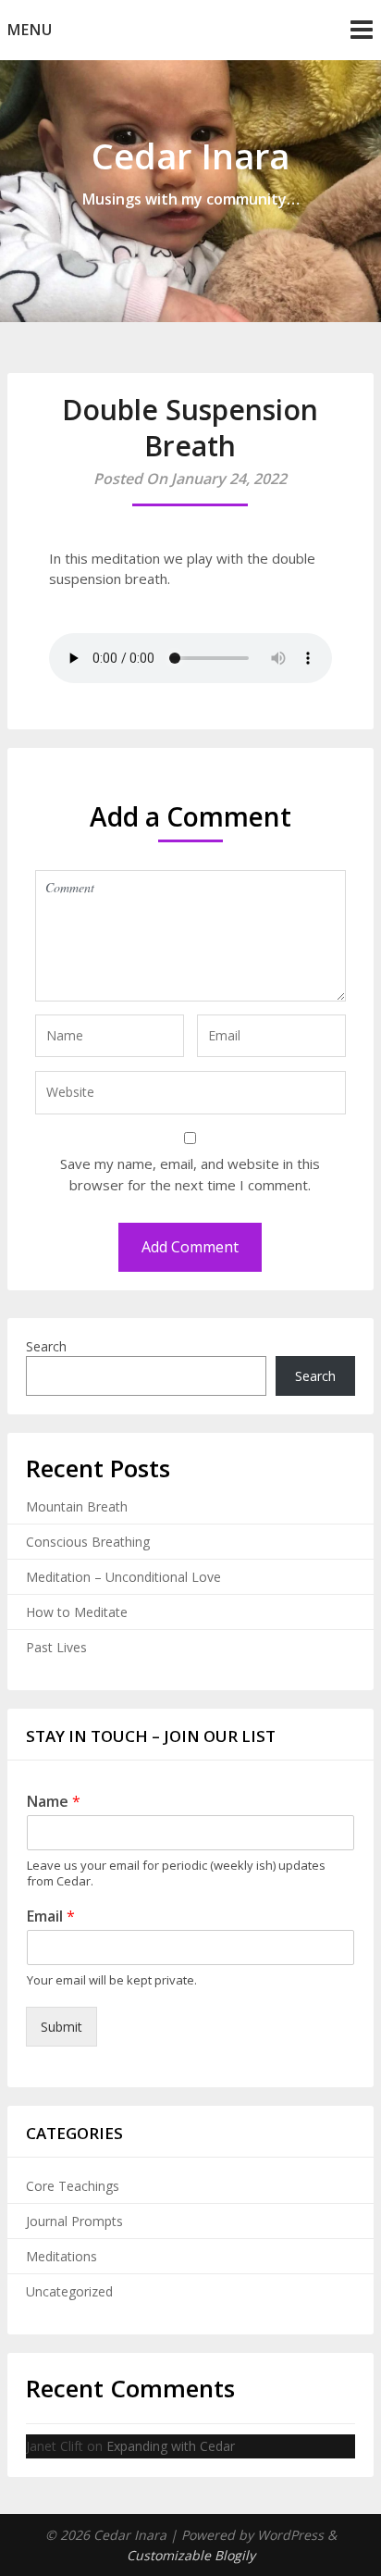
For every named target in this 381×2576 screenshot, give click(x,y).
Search (46, 1346)
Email (51, 1916)
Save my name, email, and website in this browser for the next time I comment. (190, 1174)
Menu (30, 30)
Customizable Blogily (191, 2555)
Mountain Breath (77, 1506)
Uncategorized (69, 2291)
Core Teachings (73, 2186)
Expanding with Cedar (171, 2446)
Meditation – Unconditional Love (123, 1577)
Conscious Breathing (88, 1542)
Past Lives (56, 1647)
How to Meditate (77, 1612)
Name (54, 1802)
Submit (61, 2027)
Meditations (61, 2256)
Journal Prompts (74, 2221)
